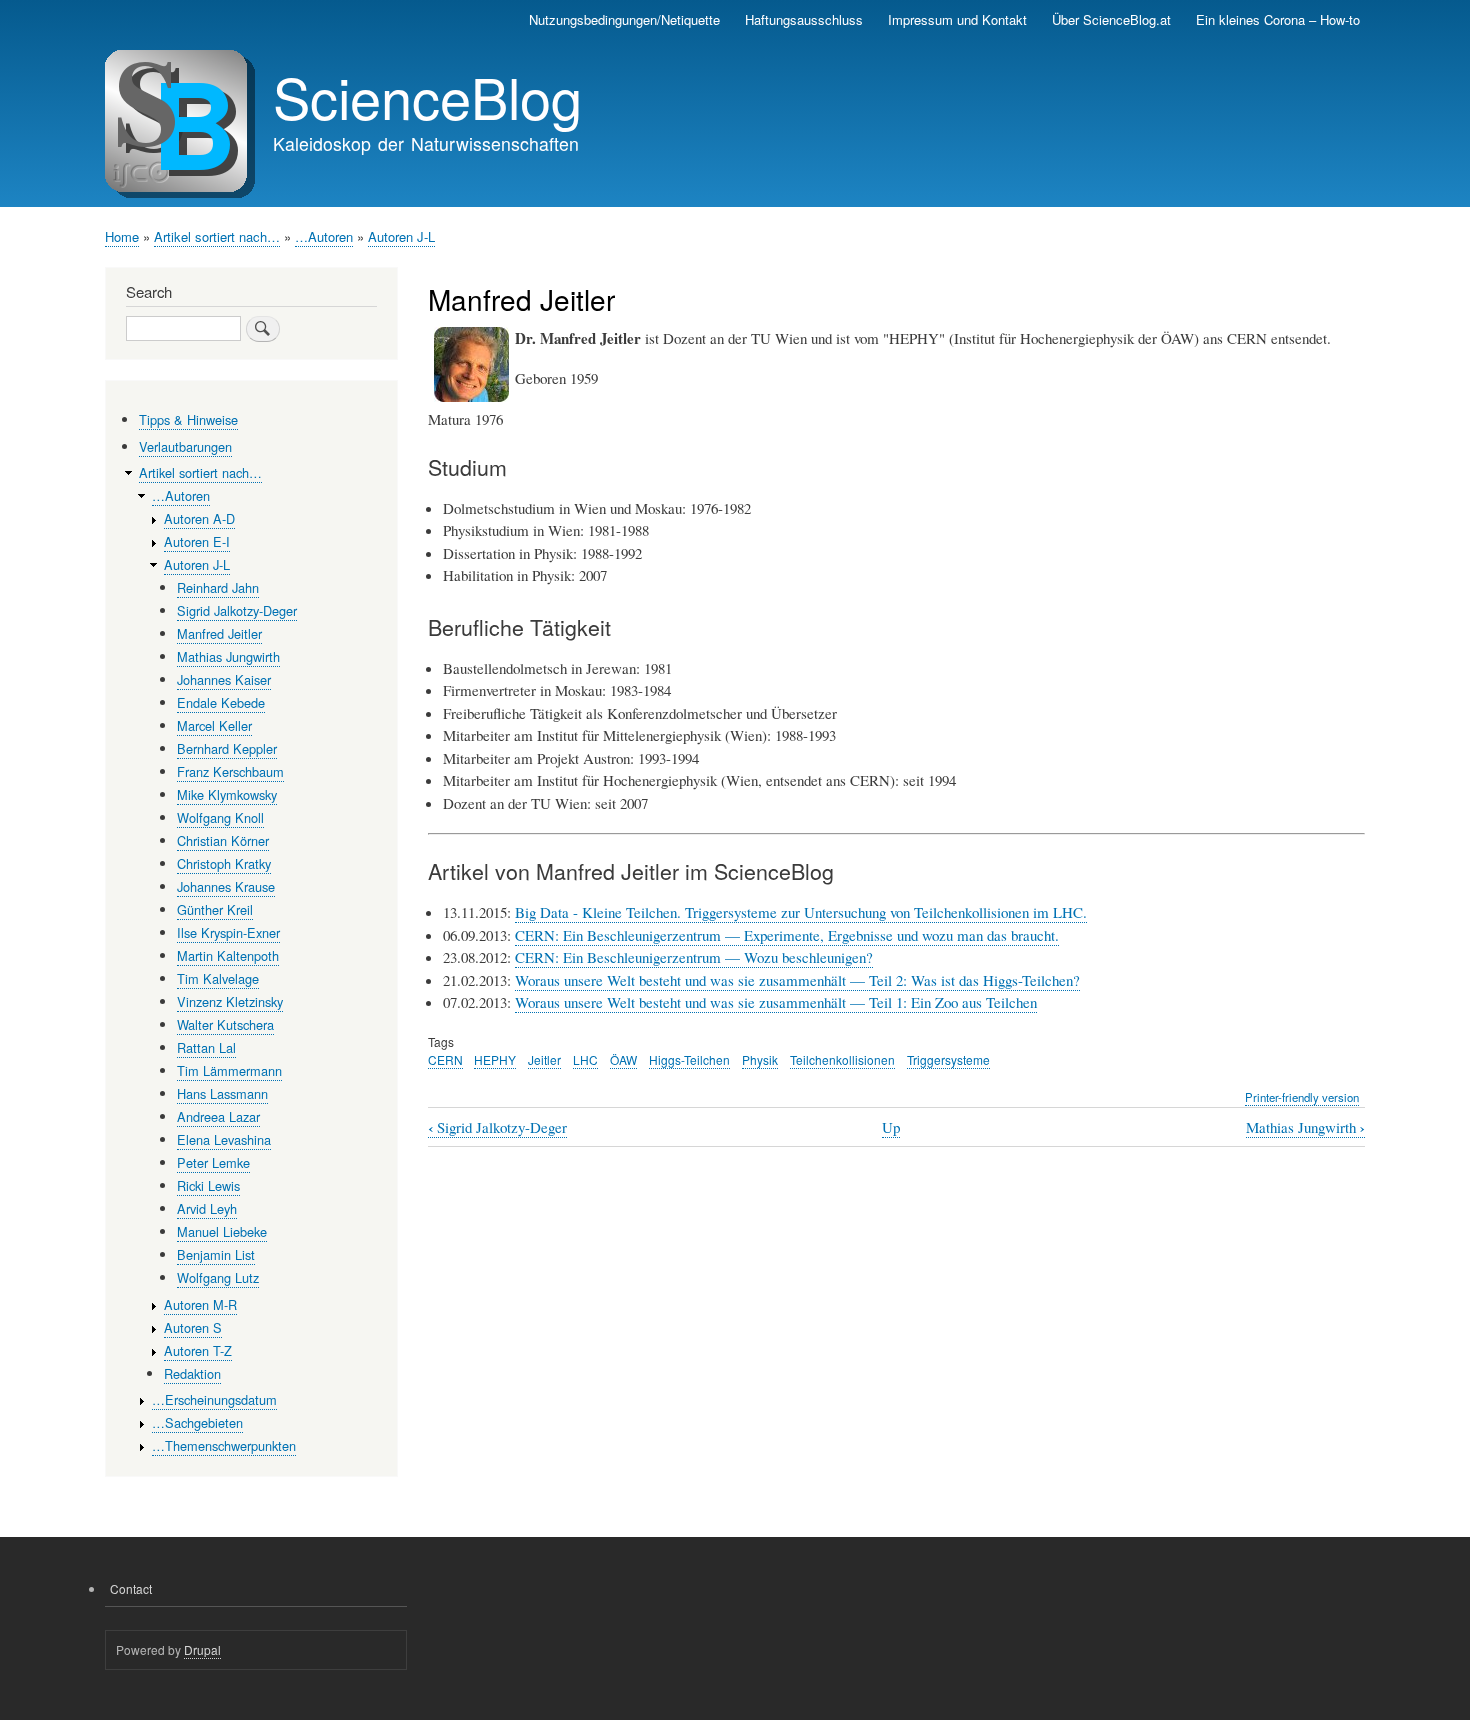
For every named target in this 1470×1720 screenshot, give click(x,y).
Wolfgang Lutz (218, 1277)
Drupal (202, 1649)
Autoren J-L (401, 236)
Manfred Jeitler (219, 633)
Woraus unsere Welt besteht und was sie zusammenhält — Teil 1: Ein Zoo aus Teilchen (776, 1002)
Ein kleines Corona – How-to (1278, 19)
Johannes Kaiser (224, 679)
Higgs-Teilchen (689, 1059)
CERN (445, 1059)
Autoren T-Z (198, 1350)
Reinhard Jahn (218, 587)
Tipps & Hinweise (188, 419)
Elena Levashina (224, 1139)
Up (891, 1127)
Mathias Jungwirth (1305, 1127)
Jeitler (544, 1059)
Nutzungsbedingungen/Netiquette (624, 19)
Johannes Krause (226, 886)
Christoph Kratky (224, 863)
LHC (585, 1059)
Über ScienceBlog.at (1111, 19)
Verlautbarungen (185, 446)
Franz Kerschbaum (230, 771)
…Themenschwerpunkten (224, 1445)
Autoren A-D (199, 518)
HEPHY (495, 1059)
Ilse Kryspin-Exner (228, 932)
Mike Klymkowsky (227, 794)
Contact (131, 1588)
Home (122, 236)
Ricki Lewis (208, 1185)
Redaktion (192, 1373)
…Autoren (324, 236)
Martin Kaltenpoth (228, 955)
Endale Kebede (221, 702)
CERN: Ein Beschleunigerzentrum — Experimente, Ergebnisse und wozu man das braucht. (787, 935)
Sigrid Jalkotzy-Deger (497, 1127)
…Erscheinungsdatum (214, 1399)
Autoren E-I (197, 541)
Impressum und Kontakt (957, 19)
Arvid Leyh (207, 1208)
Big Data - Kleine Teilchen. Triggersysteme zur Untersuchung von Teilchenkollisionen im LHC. (801, 912)
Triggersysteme (948, 1059)
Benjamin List (216, 1254)
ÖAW (623, 1059)
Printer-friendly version (1302, 1097)
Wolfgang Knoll (220, 817)
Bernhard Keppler (227, 748)
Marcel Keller (214, 725)
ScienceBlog (427, 96)
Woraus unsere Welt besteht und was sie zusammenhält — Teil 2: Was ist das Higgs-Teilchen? (797, 980)
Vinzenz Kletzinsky (230, 1001)
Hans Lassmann (222, 1093)
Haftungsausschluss (804, 19)
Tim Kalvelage (218, 978)
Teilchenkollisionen (842, 1059)
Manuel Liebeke (222, 1231)
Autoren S (193, 1327)
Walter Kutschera (225, 1024)
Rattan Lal (206, 1047)
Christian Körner (223, 840)
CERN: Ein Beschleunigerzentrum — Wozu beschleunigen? (694, 957)
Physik (760, 1059)
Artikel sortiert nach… (217, 236)
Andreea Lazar (218, 1116)
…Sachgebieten (197, 1422)
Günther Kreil (215, 909)
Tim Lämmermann (229, 1070)
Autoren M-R (200, 1304)
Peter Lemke (213, 1162)
